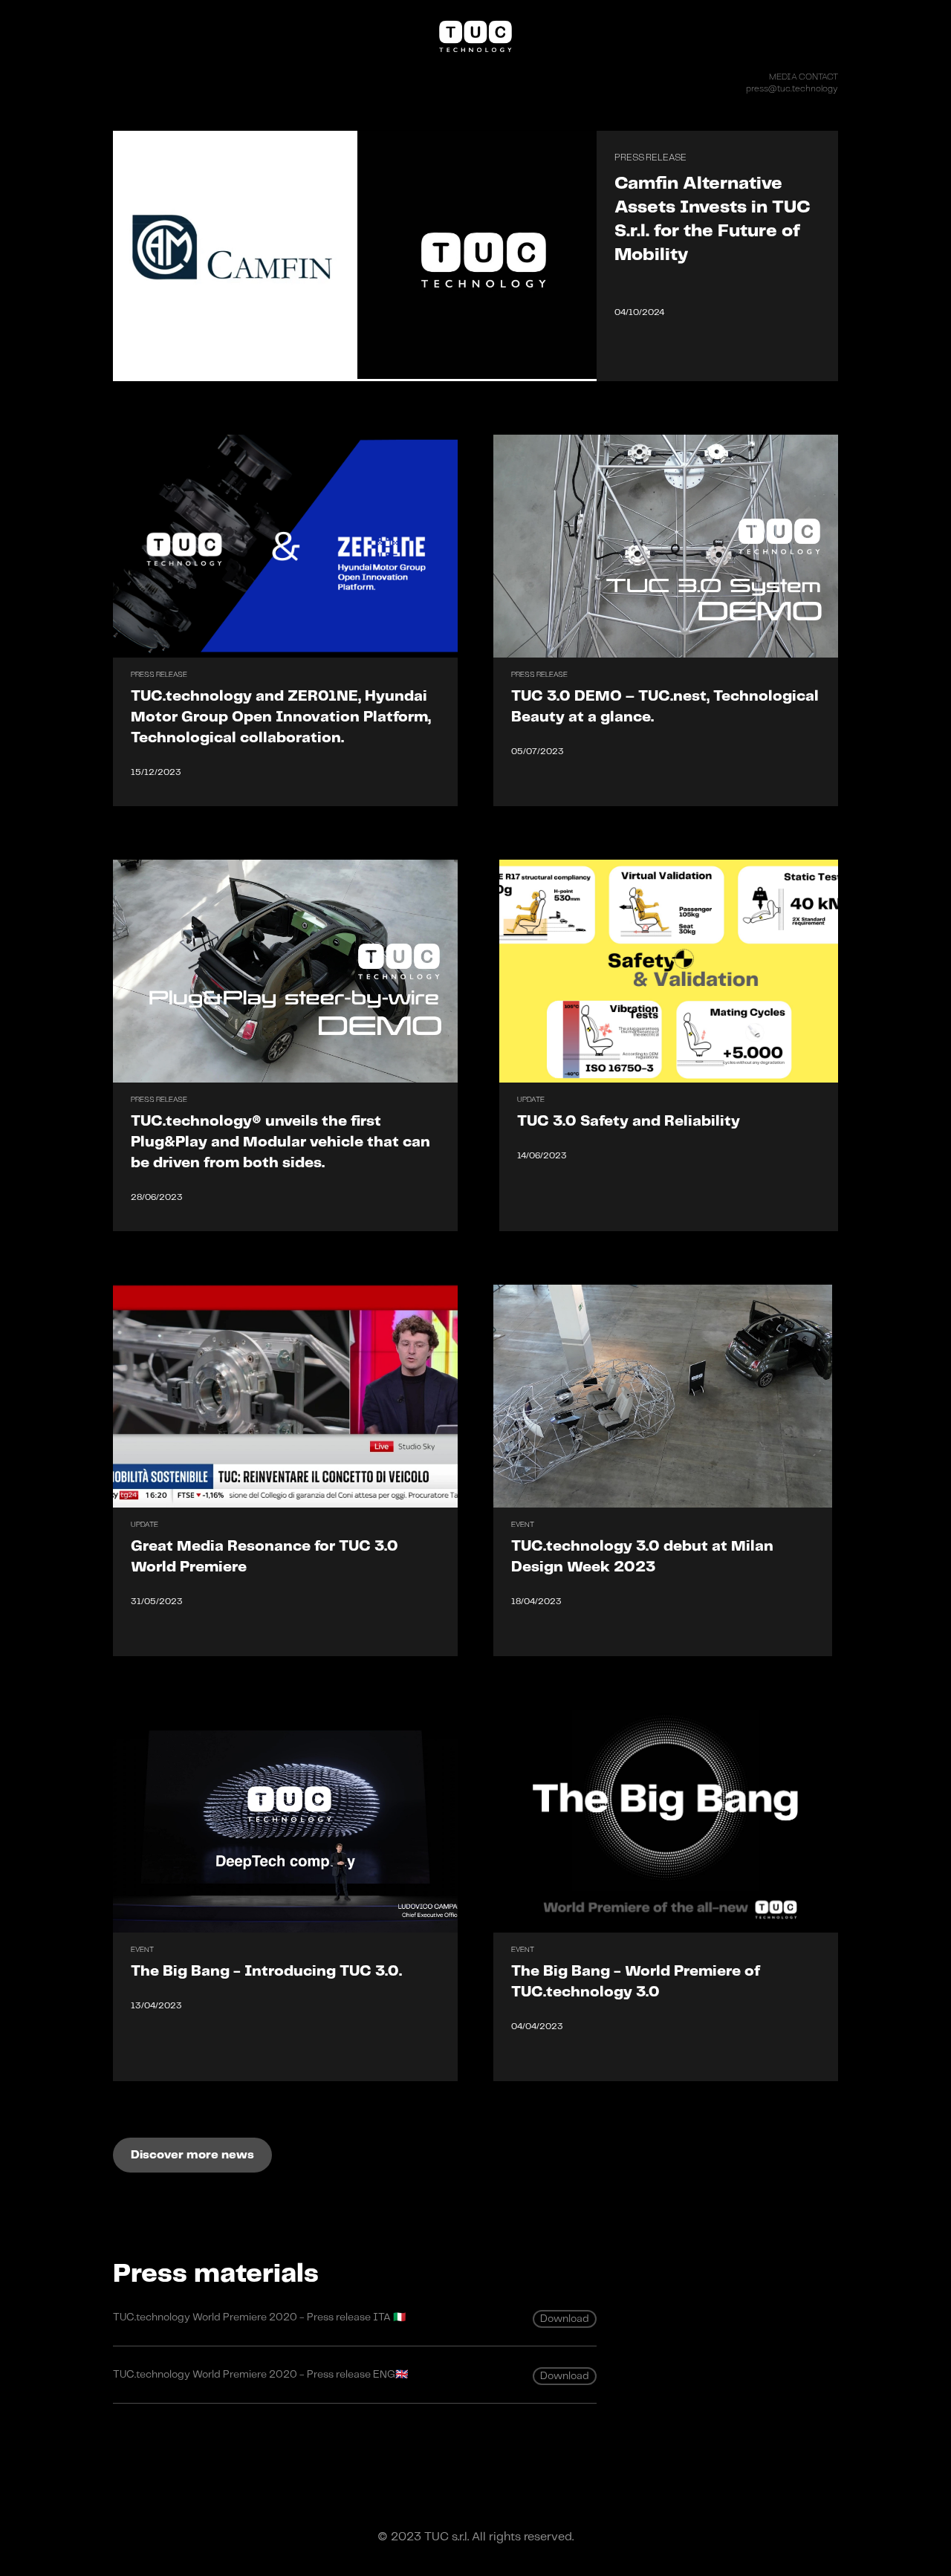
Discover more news (192, 2155)
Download (565, 2319)
